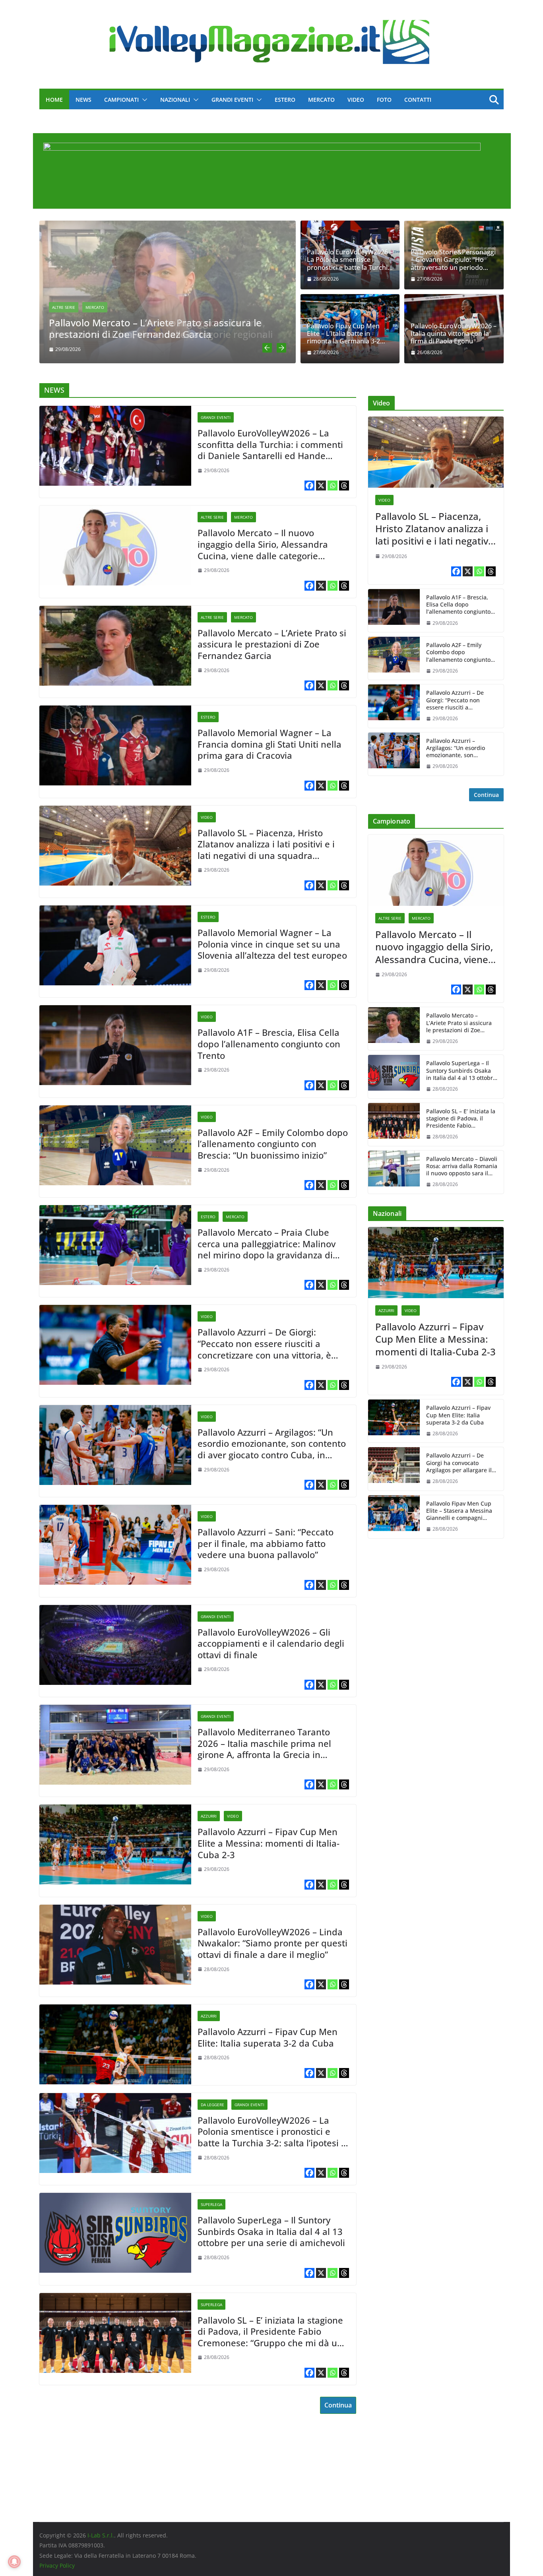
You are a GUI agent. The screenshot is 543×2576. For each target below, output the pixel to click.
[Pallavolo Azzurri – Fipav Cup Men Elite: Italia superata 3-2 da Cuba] (115, 2044)
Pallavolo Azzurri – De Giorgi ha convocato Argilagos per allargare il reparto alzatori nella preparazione (459, 1463)
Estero (285, 100)
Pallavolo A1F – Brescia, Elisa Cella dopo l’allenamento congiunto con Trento (269, 1044)
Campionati (121, 100)
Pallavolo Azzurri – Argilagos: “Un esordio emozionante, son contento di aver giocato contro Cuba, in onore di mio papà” (272, 1444)
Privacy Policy (57, 2565)
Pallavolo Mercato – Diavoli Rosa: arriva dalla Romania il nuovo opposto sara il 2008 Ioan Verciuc (462, 1166)
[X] (321, 486)
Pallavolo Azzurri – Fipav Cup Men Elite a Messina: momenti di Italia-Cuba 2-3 (269, 1843)
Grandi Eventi (232, 100)
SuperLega (211, 2204)
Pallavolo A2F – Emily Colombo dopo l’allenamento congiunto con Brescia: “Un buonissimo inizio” (273, 1144)
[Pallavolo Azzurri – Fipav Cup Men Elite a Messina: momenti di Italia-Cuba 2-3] (115, 1844)
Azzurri (209, 1816)
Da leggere (212, 2105)
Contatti (418, 100)
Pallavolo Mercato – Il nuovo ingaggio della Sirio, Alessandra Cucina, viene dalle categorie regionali (263, 544)
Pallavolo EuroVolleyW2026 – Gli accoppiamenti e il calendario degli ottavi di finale (271, 1644)
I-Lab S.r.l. (101, 2535)
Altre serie (64, 307)
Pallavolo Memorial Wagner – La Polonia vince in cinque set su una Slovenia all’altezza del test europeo (272, 944)
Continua (338, 2405)
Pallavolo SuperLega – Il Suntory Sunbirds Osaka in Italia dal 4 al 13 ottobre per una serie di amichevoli (271, 2231)
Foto (384, 100)
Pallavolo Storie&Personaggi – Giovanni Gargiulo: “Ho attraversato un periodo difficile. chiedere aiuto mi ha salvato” (454, 260)
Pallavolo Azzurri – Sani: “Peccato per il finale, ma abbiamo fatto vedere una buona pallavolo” (266, 1543)
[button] (143, 100)
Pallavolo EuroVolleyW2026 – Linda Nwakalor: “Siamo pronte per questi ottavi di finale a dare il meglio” (272, 1943)
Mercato (321, 100)
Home (54, 100)
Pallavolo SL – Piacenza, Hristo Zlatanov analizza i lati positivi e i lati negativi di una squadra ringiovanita (266, 844)
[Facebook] (309, 486)
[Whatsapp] (333, 486)
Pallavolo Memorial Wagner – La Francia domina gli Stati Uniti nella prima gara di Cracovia (270, 744)
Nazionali (175, 100)
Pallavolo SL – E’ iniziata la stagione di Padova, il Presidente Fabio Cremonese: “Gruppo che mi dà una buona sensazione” (273, 2332)
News (83, 100)
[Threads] (344, 486)
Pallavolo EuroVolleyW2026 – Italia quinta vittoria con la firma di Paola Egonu (454, 334)
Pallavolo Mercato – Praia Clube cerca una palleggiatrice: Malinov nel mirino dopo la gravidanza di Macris (267, 1244)
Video (356, 100)
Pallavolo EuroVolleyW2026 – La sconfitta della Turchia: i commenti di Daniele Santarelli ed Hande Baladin (270, 444)
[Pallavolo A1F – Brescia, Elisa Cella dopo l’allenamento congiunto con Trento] (115, 1045)
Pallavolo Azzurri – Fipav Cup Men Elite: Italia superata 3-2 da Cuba (268, 2037)
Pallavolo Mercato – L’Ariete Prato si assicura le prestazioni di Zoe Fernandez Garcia (155, 328)
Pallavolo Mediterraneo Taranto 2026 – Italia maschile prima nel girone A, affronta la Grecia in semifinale (264, 1743)
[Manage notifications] (14, 2562)
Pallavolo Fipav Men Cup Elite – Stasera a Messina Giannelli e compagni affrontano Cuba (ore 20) (459, 1511)
